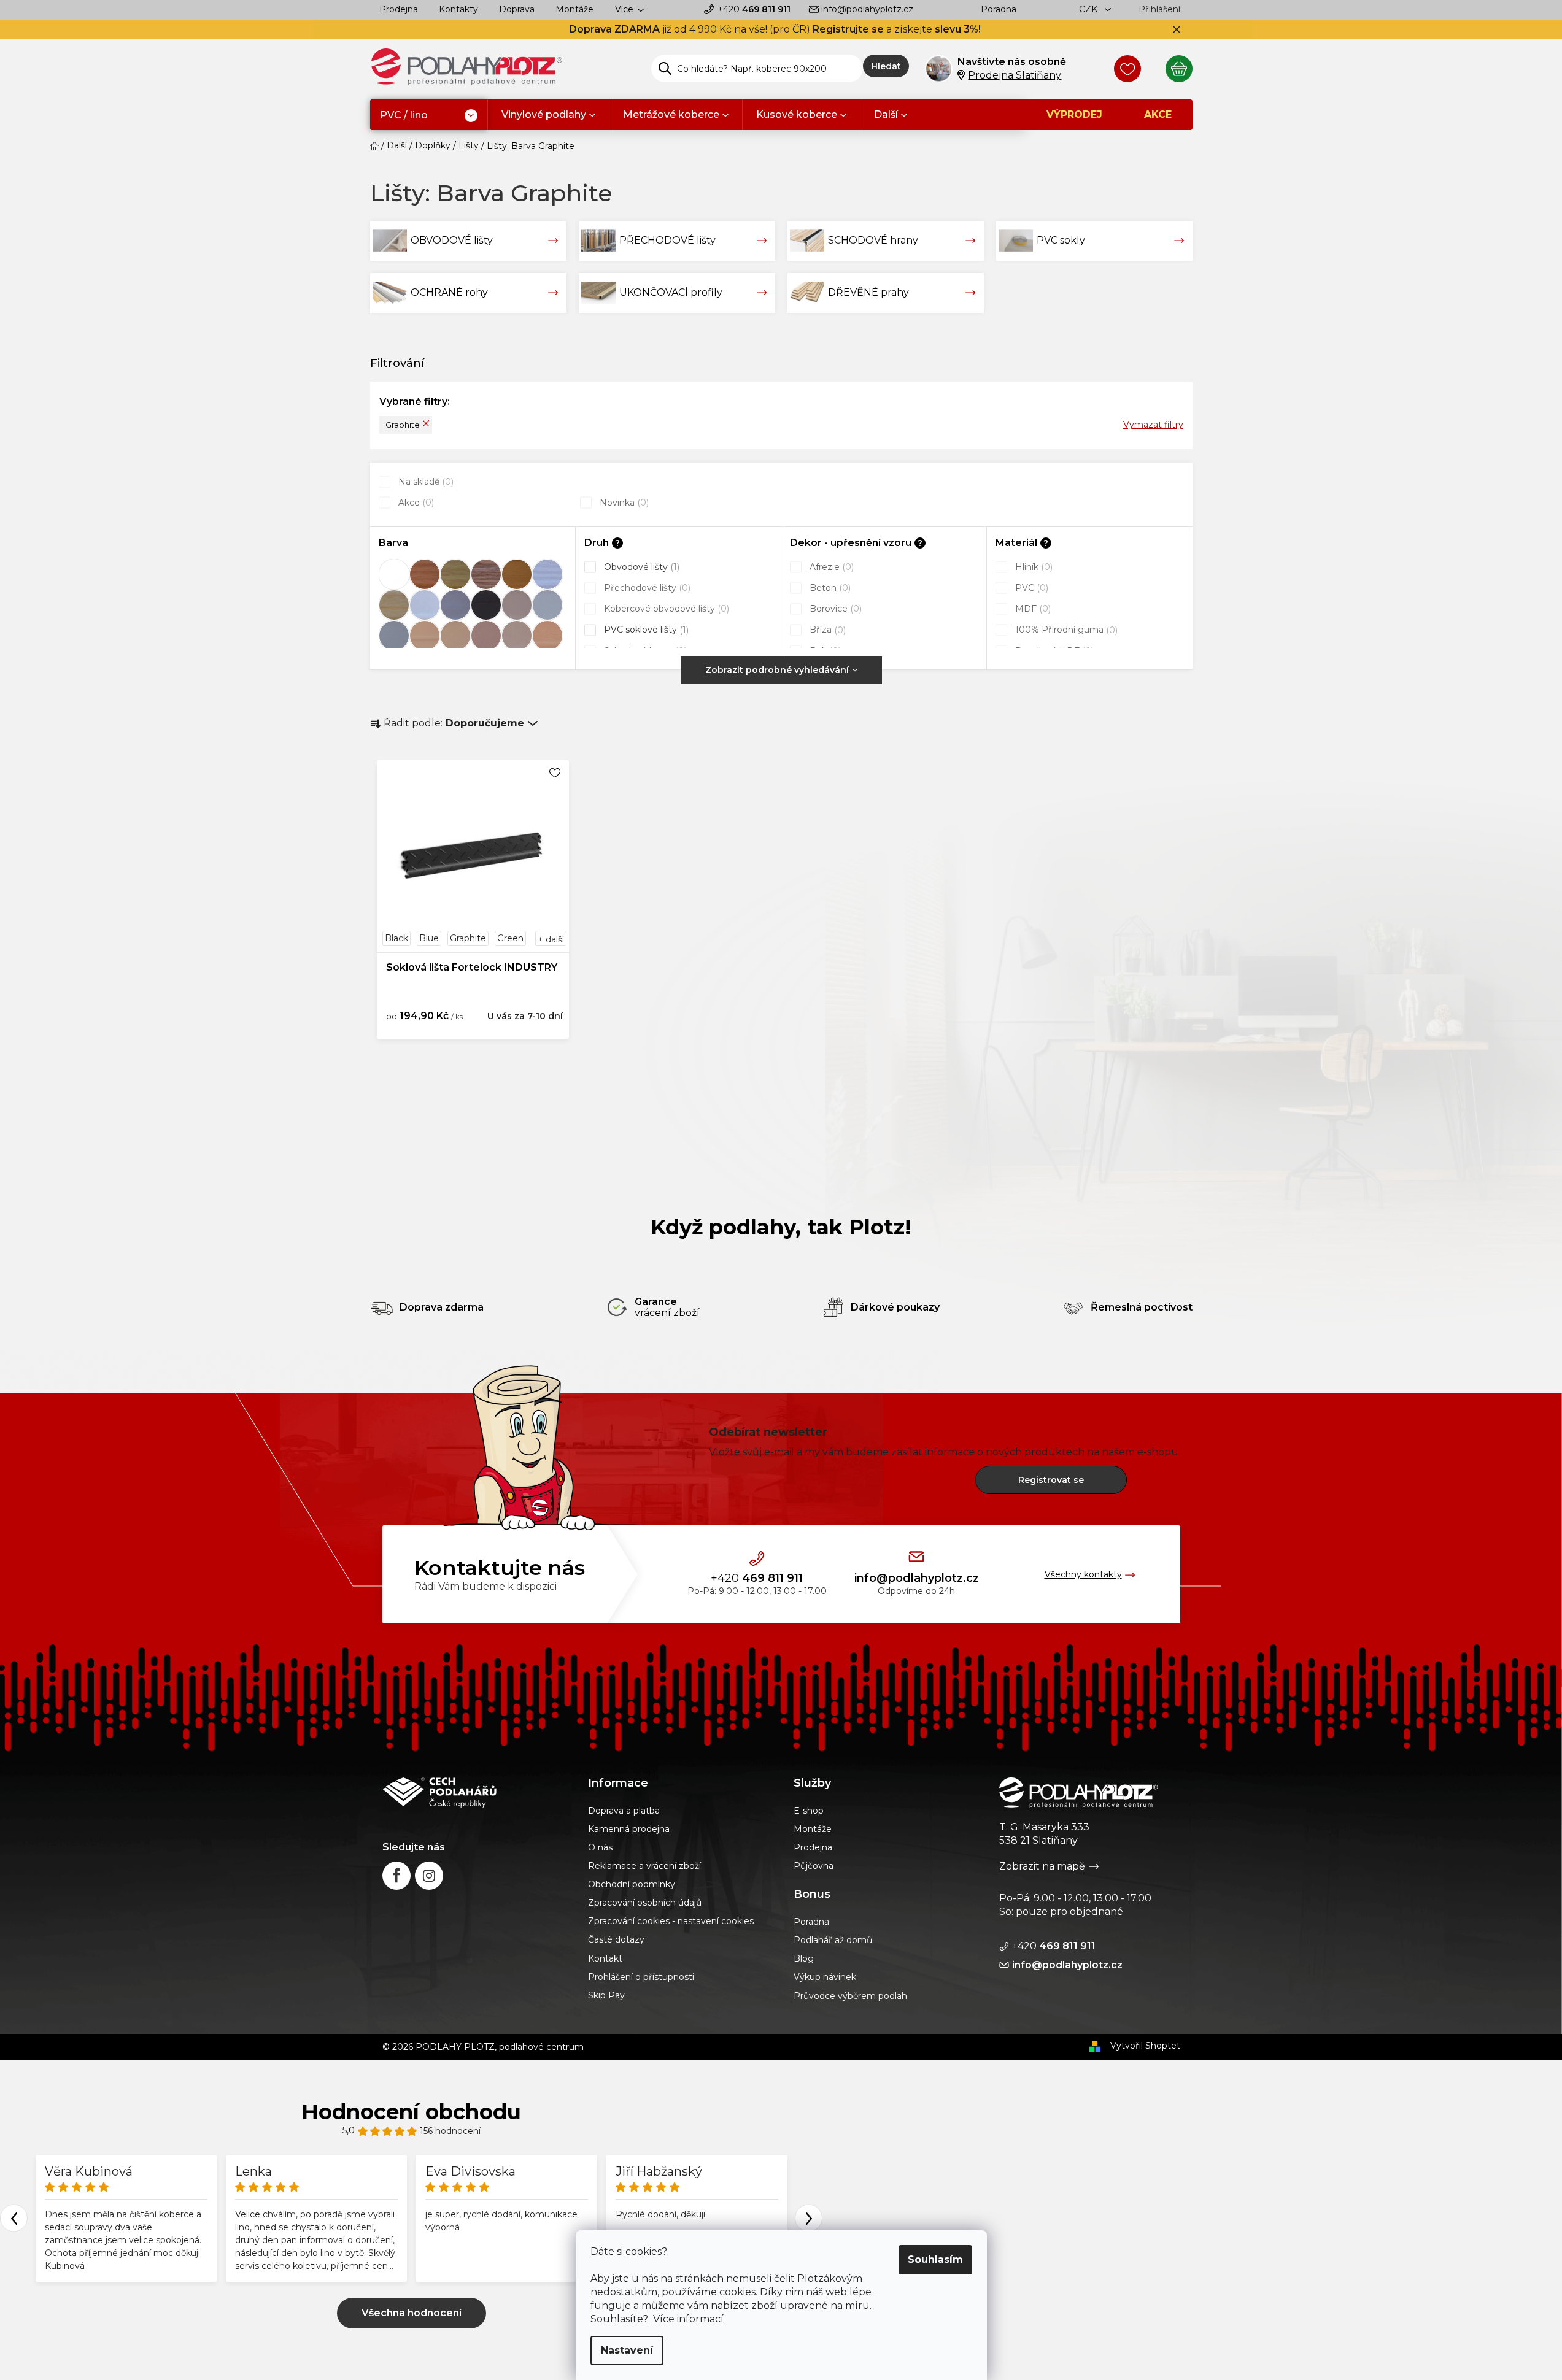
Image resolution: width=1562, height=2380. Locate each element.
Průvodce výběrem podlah (850, 1996)
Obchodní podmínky (632, 1884)
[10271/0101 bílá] (425, 605)
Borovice (834, 609)
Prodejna (399, 9)
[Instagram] (429, 1876)
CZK (1089, 9)
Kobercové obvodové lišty (665, 609)
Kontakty (458, 9)
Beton (829, 588)
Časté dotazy (616, 1939)
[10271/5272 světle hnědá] (517, 636)
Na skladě (425, 482)
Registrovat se (1051, 1480)
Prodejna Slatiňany (1015, 75)
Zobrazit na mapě (1042, 1866)
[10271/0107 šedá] (455, 605)
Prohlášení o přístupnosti (641, 1977)
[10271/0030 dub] (455, 574)
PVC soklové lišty (645, 630)
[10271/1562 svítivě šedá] (394, 636)
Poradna (999, 9)
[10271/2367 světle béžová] (455, 636)
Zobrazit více (412, 2313)
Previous (14, 2218)
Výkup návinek (825, 1977)
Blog (804, 1958)
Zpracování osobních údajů (645, 1903)
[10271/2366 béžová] (425, 636)
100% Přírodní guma (1065, 630)
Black (396, 938)
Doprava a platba (624, 1811)
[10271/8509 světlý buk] (547, 636)
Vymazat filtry (1153, 425)
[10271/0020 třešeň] (425, 574)
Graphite (403, 425)
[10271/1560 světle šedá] (547, 605)
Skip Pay (606, 1995)
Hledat (886, 66)
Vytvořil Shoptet (1145, 2046)
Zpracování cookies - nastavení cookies (671, 1921)
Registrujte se (848, 29)
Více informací (688, 2319)
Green (510, 938)
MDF (1032, 609)
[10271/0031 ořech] (486, 574)
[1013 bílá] (394, 574)
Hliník (1033, 567)
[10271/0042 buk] (517, 574)
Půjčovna (814, 1866)
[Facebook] (396, 1876)
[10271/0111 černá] (486, 605)
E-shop (809, 1811)
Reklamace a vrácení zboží (644, 1866)
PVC (1030, 588)
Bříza (826, 630)
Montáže (574, 9)
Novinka (623, 503)
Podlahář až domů (833, 1940)
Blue (429, 938)
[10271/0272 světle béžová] (517, 605)
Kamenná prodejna (629, 1829)
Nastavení (627, 2350)
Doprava (517, 9)
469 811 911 (754, 9)
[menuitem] (429, 116)
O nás (600, 1847)
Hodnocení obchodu (411, 2112)
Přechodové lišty (646, 588)
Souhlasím (935, 2259)
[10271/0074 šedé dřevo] (547, 574)
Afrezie (830, 567)
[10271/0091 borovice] (394, 605)
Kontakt (605, 1958)
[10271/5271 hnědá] (486, 636)
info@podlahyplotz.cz (867, 9)
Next (809, 2218)
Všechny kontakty (1083, 1574)
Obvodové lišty (640, 567)
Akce (415, 503)
